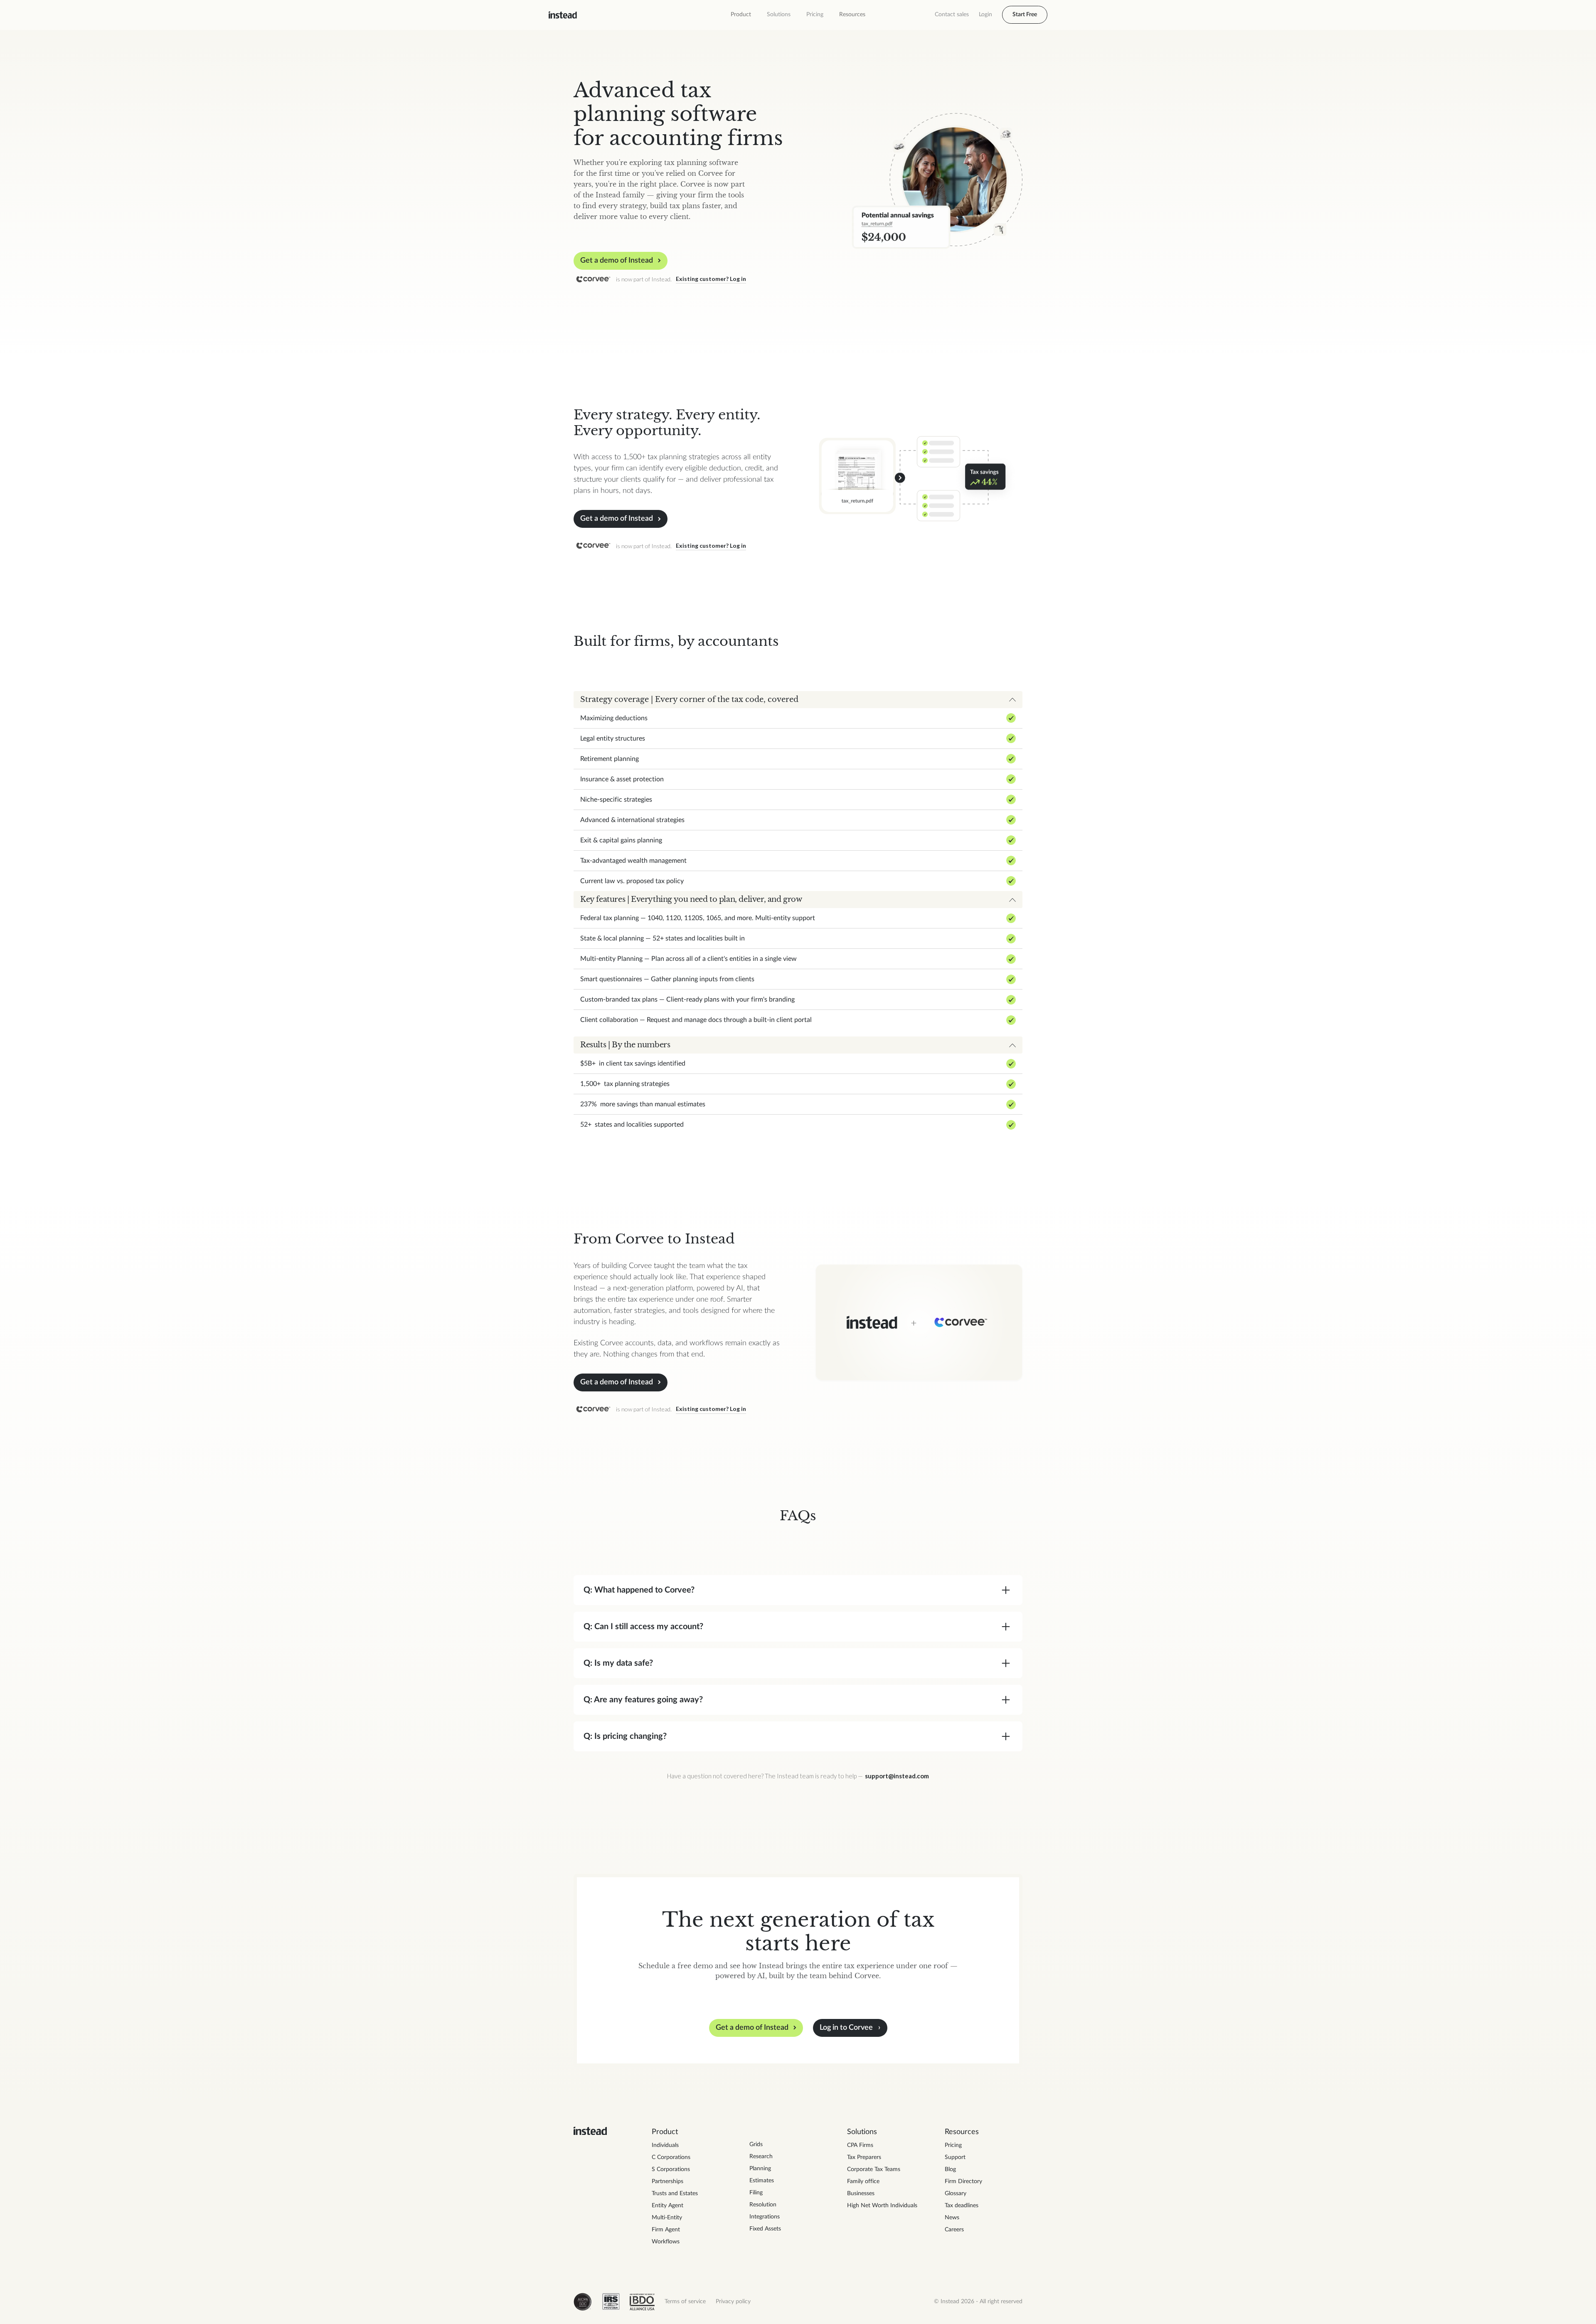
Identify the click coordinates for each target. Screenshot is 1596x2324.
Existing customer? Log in (711, 279)
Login (985, 15)
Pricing (815, 15)
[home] (563, 15)
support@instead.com (897, 1776)
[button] (741, 15)
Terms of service (685, 2302)
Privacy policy (733, 2302)
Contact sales (952, 15)
